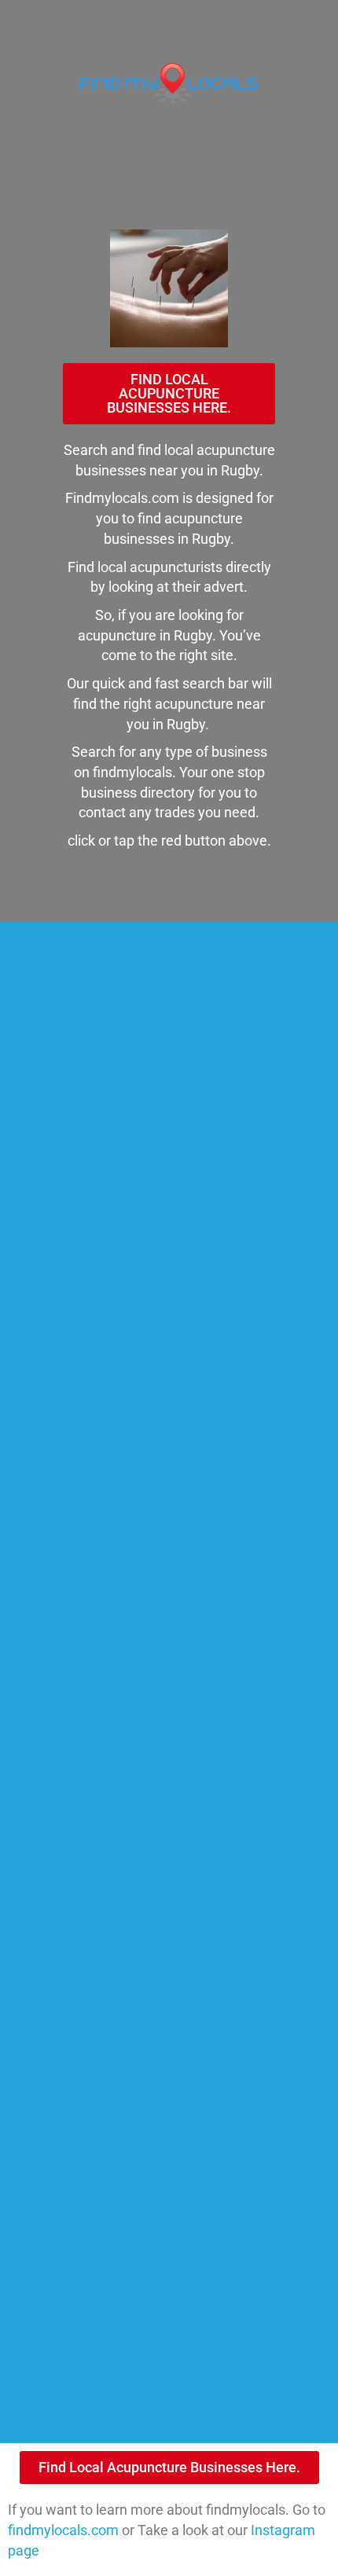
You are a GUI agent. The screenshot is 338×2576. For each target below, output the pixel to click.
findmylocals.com (63, 2530)
